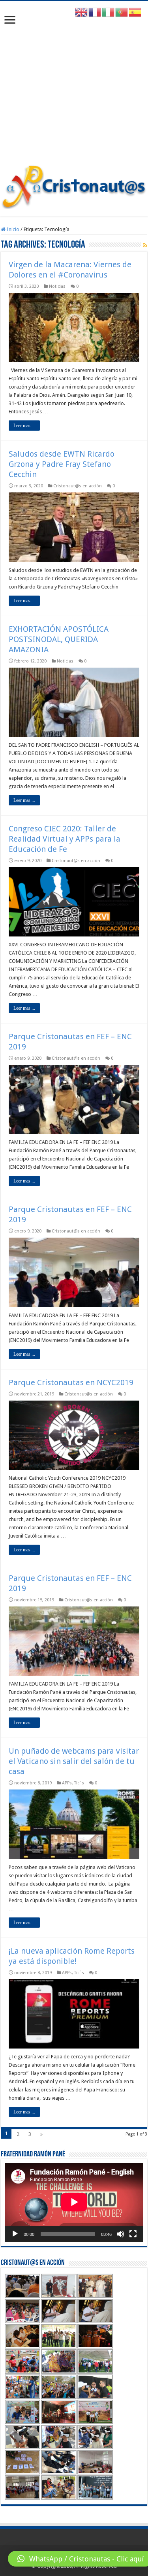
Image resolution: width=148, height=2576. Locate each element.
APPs (67, 1783)
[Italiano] (109, 12)
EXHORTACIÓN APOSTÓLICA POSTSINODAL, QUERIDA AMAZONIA (59, 639)
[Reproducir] (15, 2234)
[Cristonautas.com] (74, 185)
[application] (74, 2202)
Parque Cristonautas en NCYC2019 (71, 1382)
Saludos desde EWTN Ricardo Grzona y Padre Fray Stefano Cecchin (62, 464)
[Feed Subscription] (145, 245)
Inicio (12, 229)
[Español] (135, 12)
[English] (82, 12)
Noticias (57, 286)
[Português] (122, 12)
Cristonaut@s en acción (78, 486)
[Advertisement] (74, 87)
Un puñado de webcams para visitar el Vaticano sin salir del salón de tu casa (74, 1761)
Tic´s (79, 1783)
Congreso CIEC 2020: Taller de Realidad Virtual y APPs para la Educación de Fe (65, 839)
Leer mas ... (24, 426)
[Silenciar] (120, 2234)
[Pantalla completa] (133, 2234)
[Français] (95, 12)
